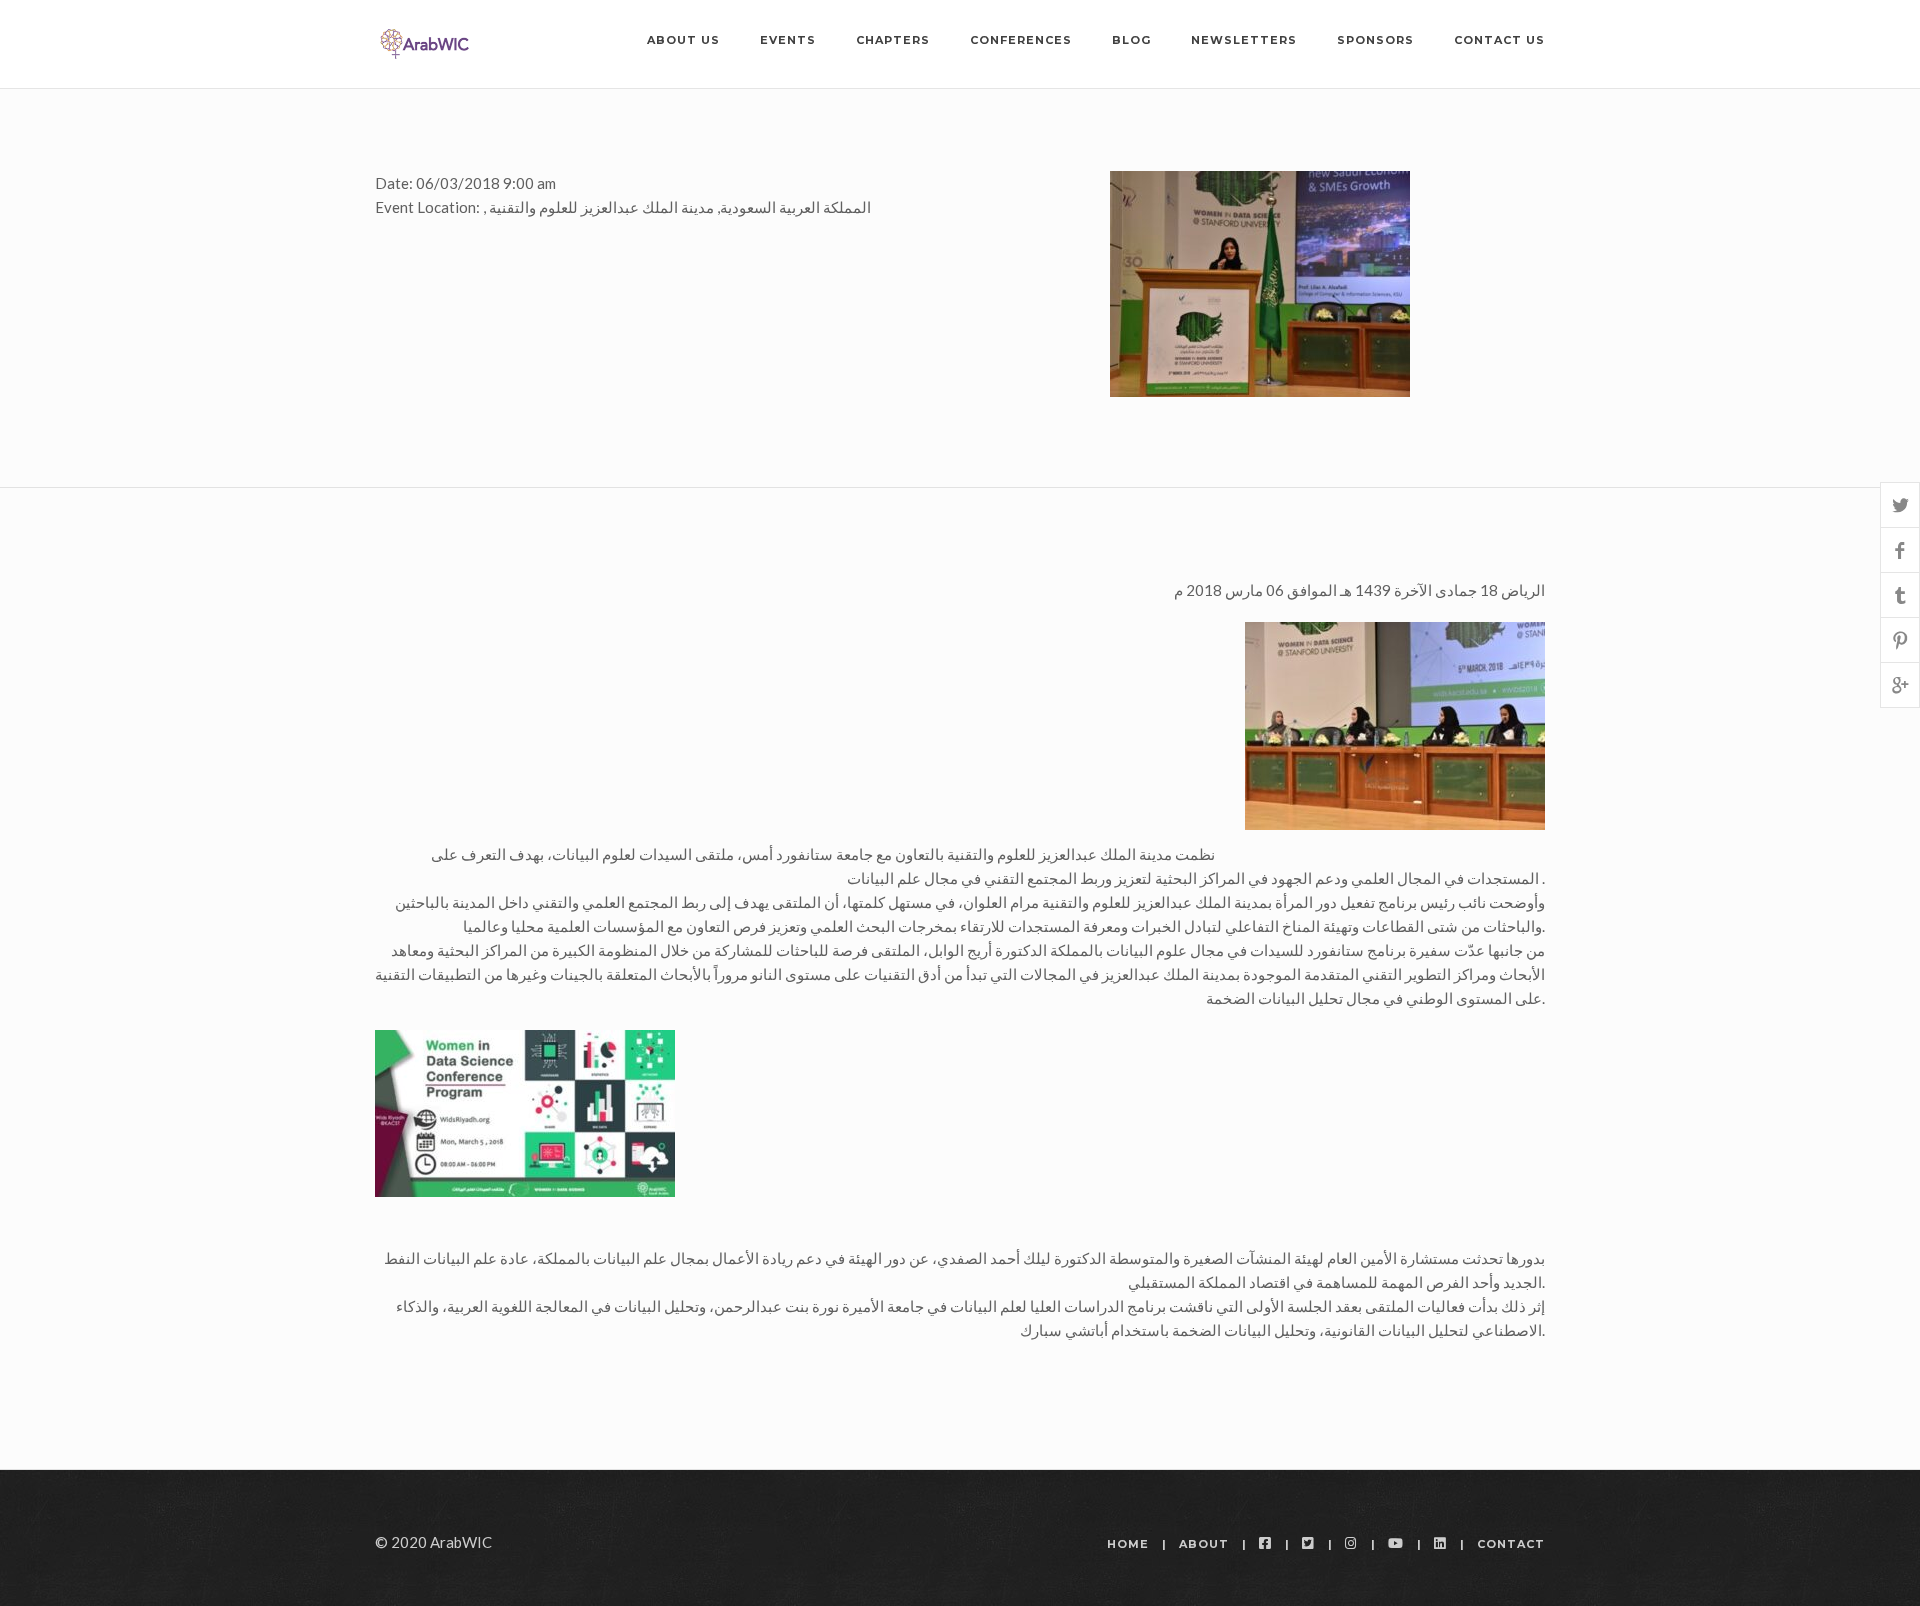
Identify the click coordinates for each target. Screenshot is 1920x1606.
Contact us (1499, 40)
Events (788, 40)
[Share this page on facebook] (1900, 549)
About (1204, 1544)
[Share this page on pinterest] (1900, 639)
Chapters (893, 40)
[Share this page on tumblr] (1900, 594)
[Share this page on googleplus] (1900, 684)
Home (1128, 1544)
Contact (1511, 1544)
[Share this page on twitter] (1900, 505)
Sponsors (1375, 40)
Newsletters (1244, 40)
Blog (1131, 40)
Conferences (1021, 40)
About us (683, 40)
